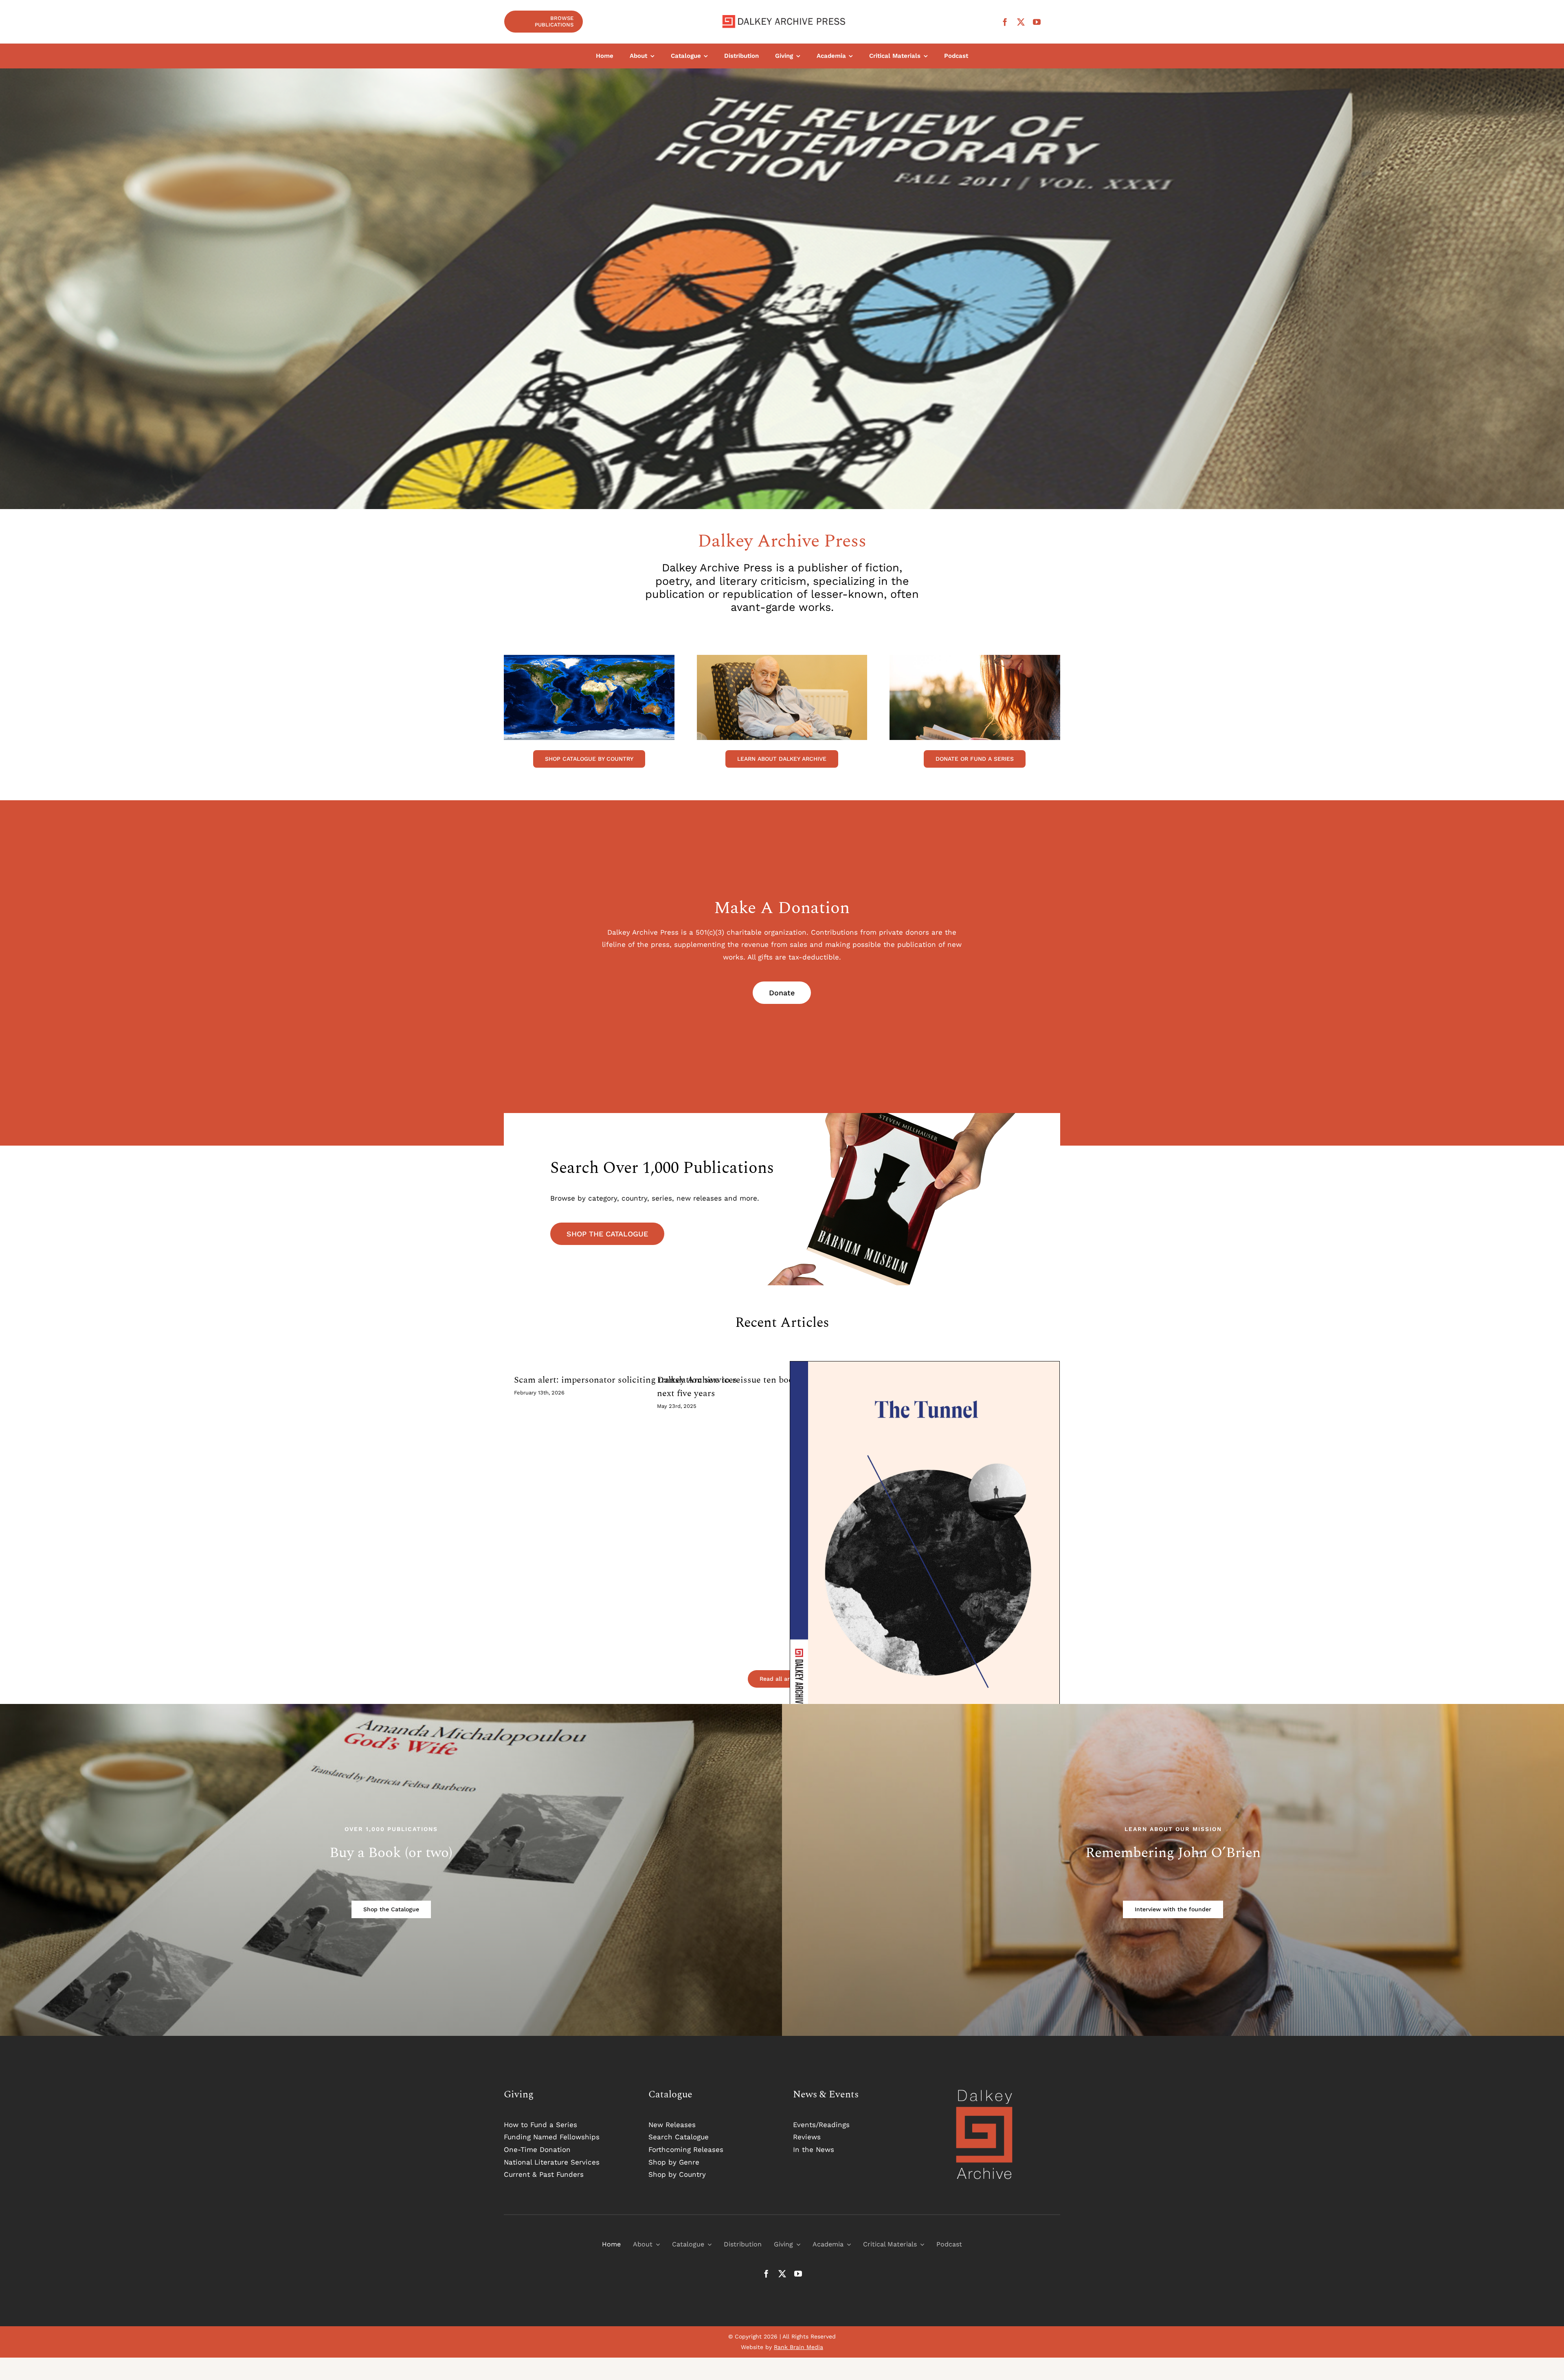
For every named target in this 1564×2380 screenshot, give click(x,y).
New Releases (672, 2125)
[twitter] (1021, 22)
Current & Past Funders (544, 2174)
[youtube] (1037, 22)
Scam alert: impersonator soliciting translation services (626, 1380)
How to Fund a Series (540, 2125)
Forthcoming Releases (686, 2149)
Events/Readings (821, 2125)
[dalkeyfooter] (984, 2091)
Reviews (807, 2137)
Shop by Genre (674, 2162)
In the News (814, 2149)
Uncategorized (925, 1578)
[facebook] (1005, 22)
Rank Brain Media (798, 2347)
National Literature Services (552, 2162)
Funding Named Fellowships (552, 2137)
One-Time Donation (537, 2149)
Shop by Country (677, 2174)
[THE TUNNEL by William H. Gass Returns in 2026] (925, 1569)
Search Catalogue (679, 2137)
